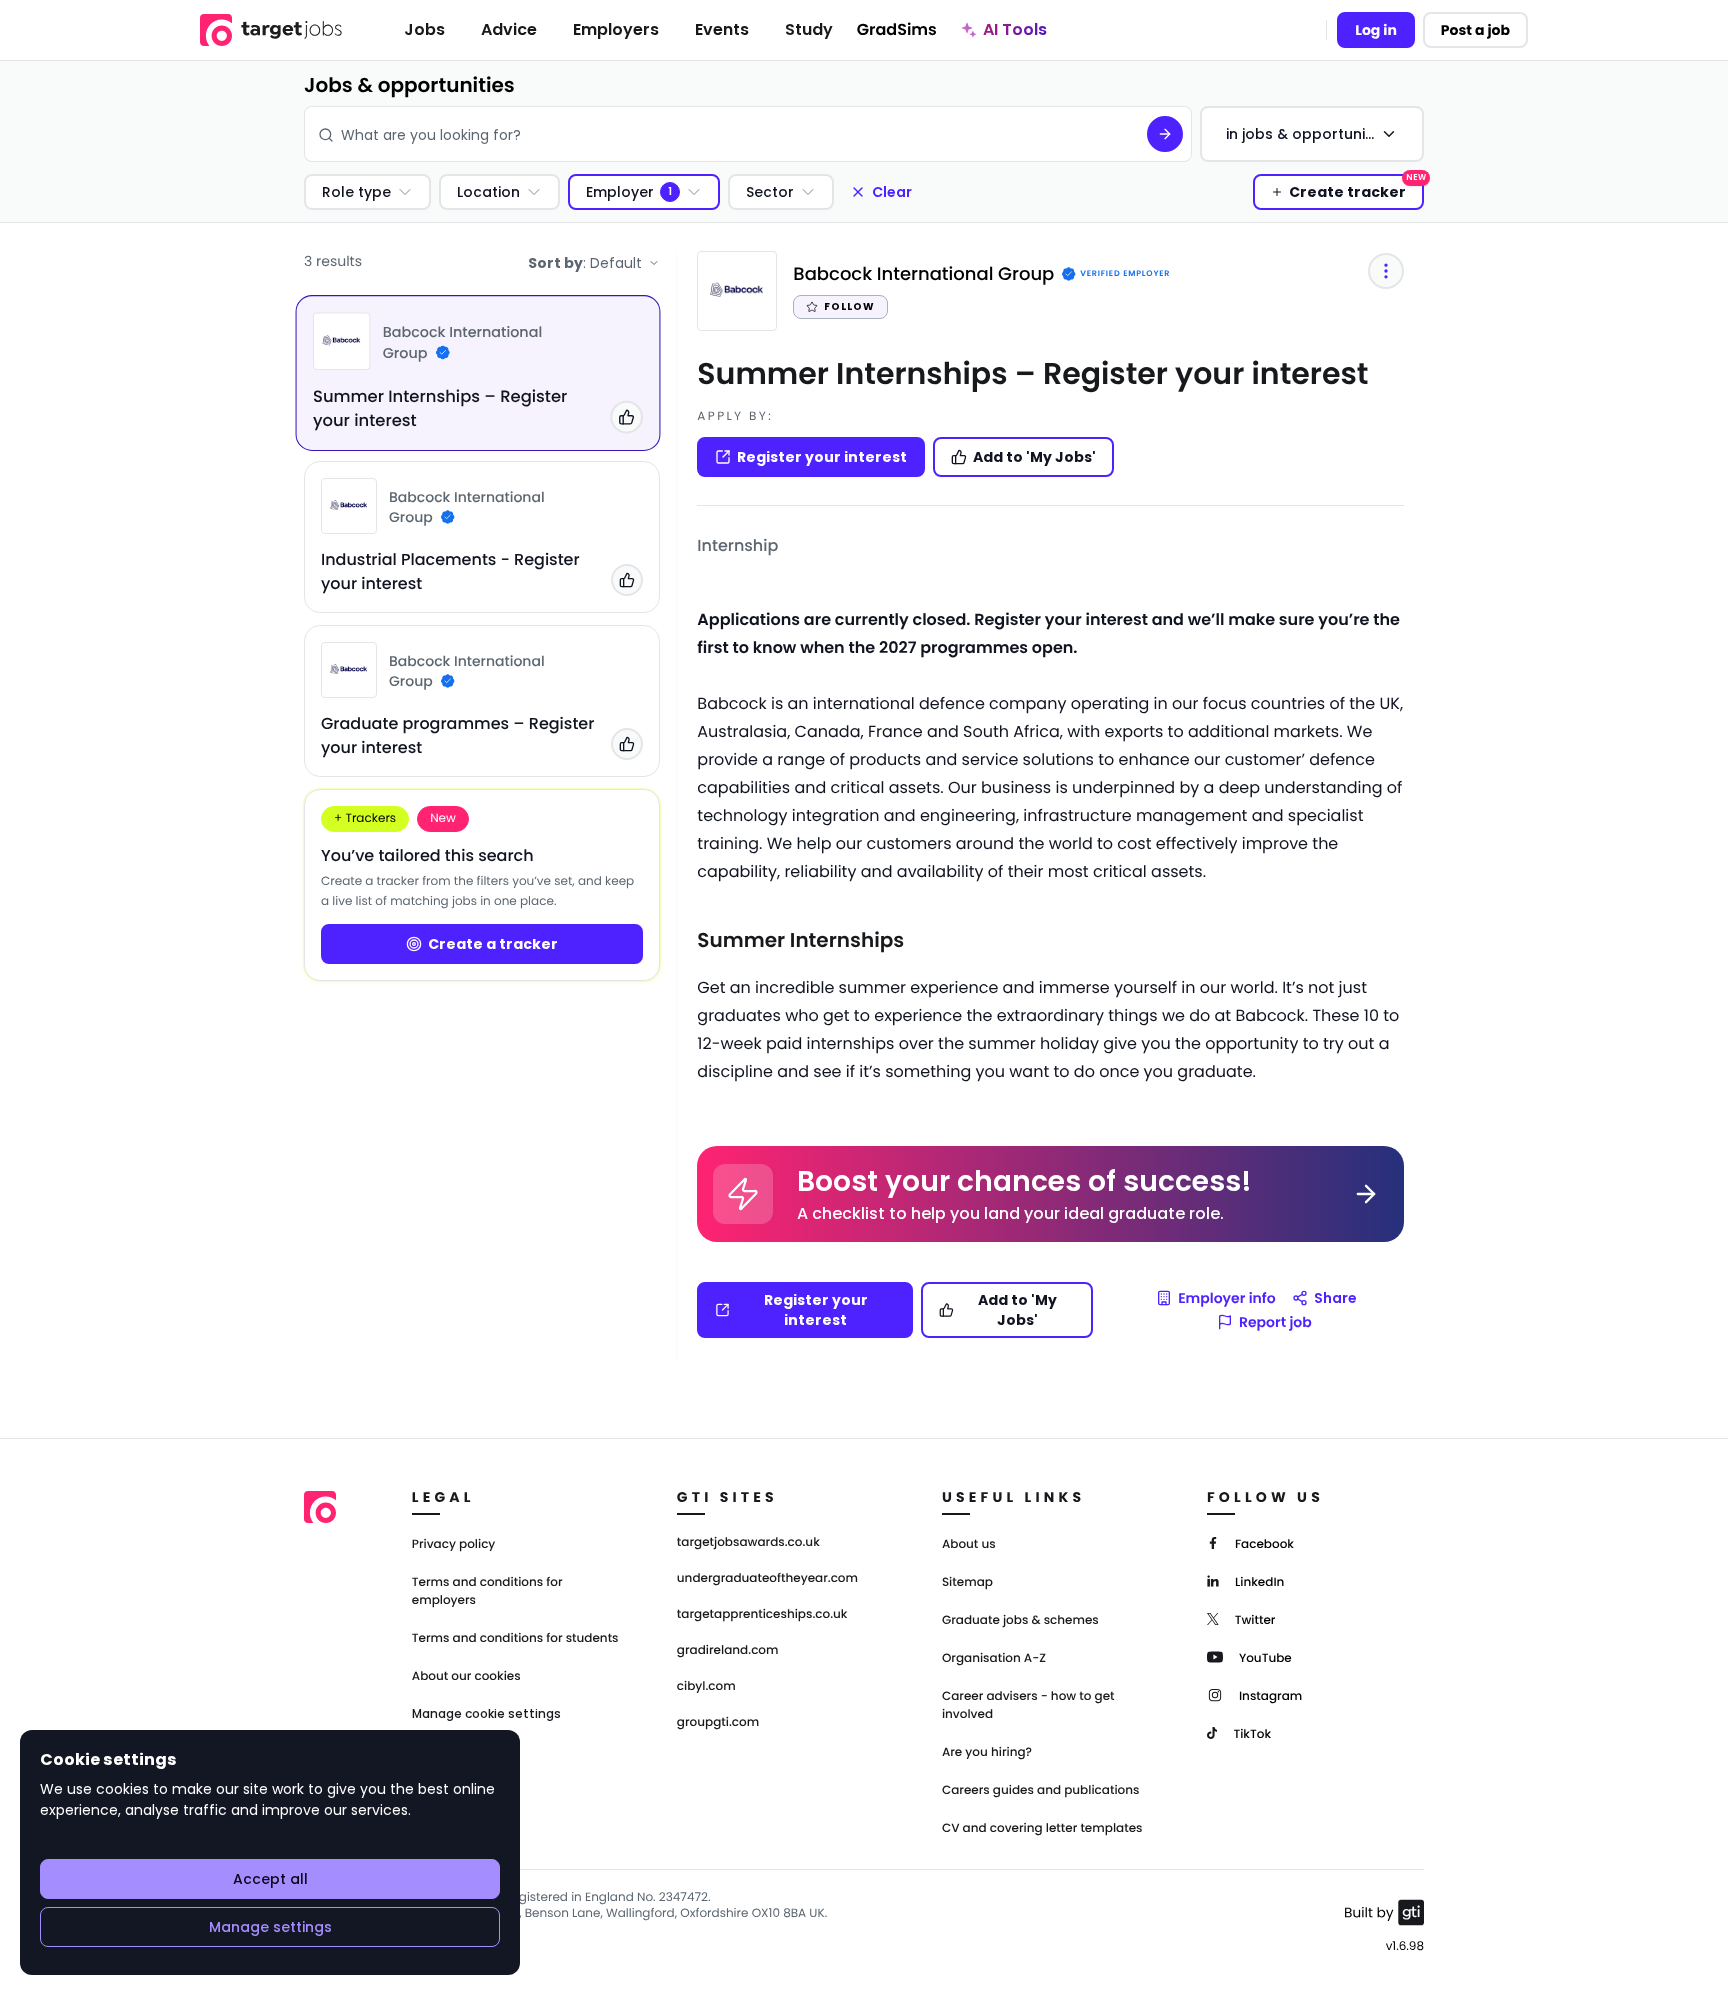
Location (488, 192)
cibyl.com (706, 1687)
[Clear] (1117, 134)
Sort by (585, 263)
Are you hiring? (987, 1752)
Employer (620, 192)
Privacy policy (454, 1544)
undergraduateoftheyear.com (767, 1579)
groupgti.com (718, 1723)
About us (969, 1544)
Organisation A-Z (994, 1658)
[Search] (1165, 134)
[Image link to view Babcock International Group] (341, 341)
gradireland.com (728, 1651)
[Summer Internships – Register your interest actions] (1386, 271)
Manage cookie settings (486, 1714)
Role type (356, 192)
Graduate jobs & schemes (1020, 1620)
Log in (1376, 30)
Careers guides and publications (1041, 1790)
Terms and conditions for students (515, 1638)
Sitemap (967, 1582)
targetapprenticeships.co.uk (762, 1615)
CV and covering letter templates (1042, 1828)
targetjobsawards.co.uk (748, 1543)
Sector (770, 192)
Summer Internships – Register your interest (1032, 373)
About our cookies (466, 1676)
